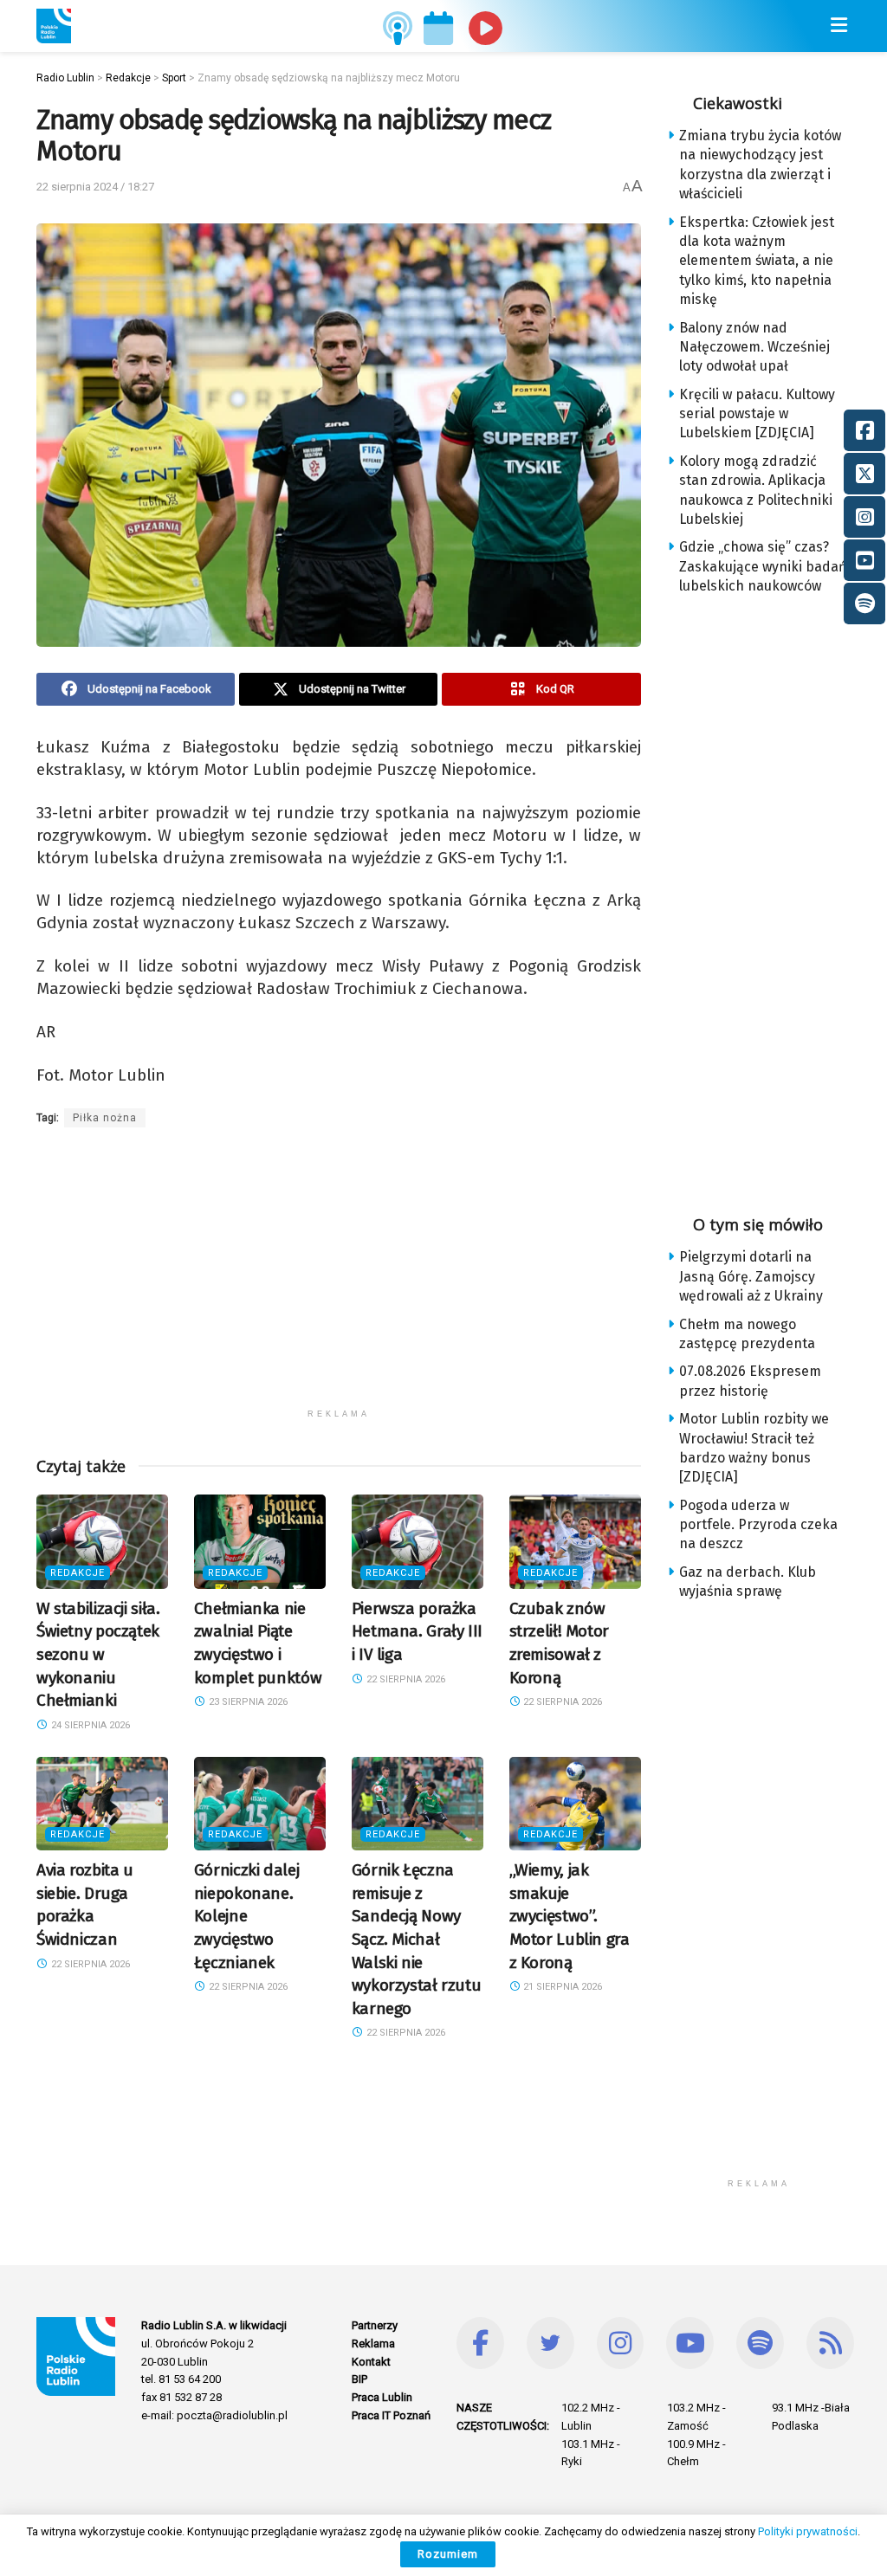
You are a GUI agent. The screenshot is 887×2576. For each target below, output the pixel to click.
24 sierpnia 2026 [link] (89, 1725)
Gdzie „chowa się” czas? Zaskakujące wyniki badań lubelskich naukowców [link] (763, 566)
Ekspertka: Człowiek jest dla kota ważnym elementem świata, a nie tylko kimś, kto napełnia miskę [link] (757, 261)
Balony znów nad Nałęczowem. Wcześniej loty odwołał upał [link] (754, 347)
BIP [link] (359, 2379)
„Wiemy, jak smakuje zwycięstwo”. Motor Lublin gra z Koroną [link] (570, 1916)
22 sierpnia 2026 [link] (405, 1679)
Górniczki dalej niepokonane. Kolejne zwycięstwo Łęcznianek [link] (246, 1916)
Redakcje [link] (78, 1573)
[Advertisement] (339, 1279)
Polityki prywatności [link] (808, 2531)
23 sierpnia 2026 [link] (247, 1702)
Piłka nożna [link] (105, 1118)
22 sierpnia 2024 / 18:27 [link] (95, 187)
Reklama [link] (373, 2344)
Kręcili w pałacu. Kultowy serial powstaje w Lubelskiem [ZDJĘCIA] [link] (757, 414)
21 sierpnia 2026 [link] (561, 1987)
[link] (54, 26)
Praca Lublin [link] (382, 2397)
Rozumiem (448, 2554)
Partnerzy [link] (375, 2325)
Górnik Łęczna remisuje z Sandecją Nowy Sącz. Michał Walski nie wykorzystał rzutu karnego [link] (417, 1939)
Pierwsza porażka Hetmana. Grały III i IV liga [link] (417, 1631)
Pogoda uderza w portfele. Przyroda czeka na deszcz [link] (758, 1525)
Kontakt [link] (371, 2362)
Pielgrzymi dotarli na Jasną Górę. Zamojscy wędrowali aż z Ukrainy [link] (751, 1276)
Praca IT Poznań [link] (391, 2415)
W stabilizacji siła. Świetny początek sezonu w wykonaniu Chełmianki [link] (98, 1654)
